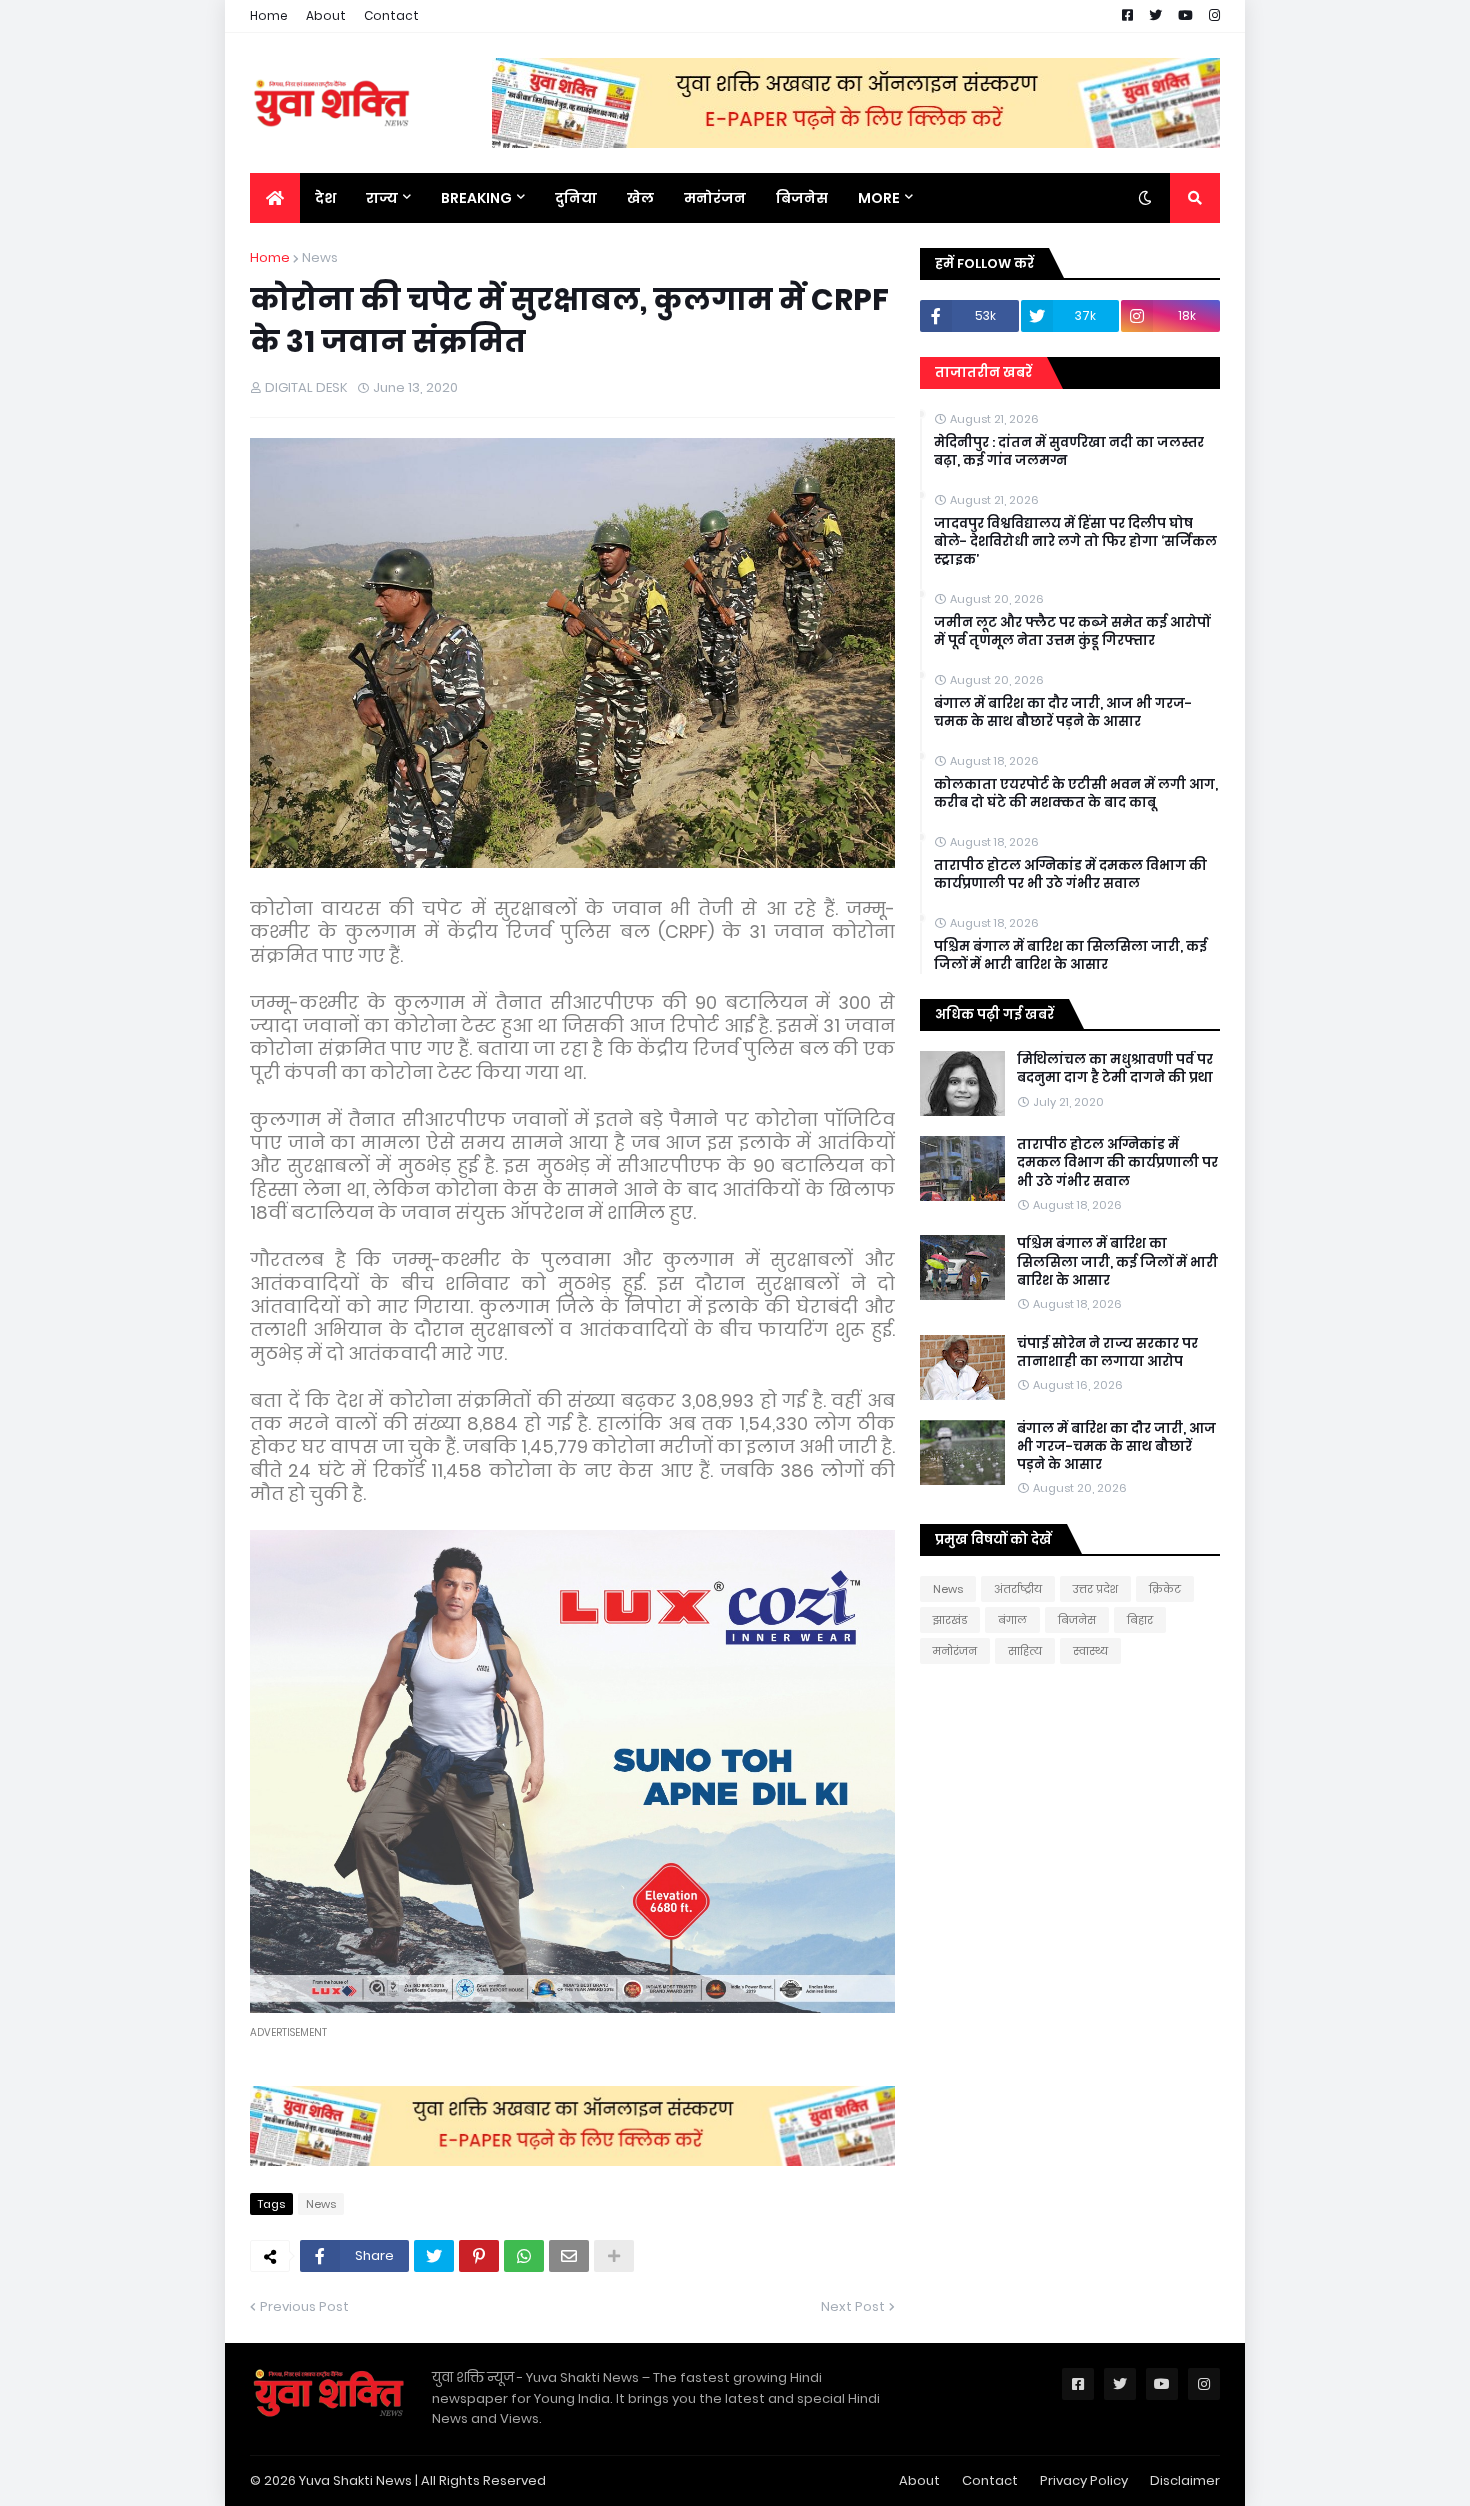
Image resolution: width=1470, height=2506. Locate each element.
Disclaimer (1185, 2480)
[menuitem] (275, 198)
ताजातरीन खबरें (983, 372)
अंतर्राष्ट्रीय (1018, 1589)
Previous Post (304, 2306)
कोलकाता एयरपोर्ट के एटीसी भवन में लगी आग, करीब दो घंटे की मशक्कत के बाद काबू (1076, 794)
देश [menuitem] (325, 198)
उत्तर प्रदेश (1095, 1589)
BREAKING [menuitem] (476, 198)
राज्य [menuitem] (382, 198)
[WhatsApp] (524, 2256)
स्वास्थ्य (1090, 1651)
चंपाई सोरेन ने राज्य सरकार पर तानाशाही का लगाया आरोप (1107, 1353)
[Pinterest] (479, 2256)
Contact (391, 15)
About (326, 15)
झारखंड (950, 1620)
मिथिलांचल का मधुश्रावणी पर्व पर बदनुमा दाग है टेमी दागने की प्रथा (1115, 1069)
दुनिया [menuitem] (576, 198)
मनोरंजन (955, 1651)
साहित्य (1025, 1651)
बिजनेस (1077, 1620)
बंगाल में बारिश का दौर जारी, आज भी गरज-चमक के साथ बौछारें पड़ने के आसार (1063, 713)
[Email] (569, 2256)
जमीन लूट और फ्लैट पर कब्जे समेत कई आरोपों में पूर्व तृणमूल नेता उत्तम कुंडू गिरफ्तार (1072, 632)
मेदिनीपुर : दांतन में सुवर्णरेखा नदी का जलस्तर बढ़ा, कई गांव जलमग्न (1069, 452)
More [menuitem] (879, 198)
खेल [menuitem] (640, 198)
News (320, 257)
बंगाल (1012, 1620)
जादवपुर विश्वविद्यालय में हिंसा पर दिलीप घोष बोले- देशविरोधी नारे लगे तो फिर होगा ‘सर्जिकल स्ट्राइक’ (1075, 542)
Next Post (853, 2306)
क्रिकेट (1165, 1589)
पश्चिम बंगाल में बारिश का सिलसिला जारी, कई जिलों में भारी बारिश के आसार (1070, 956)
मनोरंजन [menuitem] (715, 198)
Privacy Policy (1084, 2480)
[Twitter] (434, 2256)
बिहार (1140, 1620)
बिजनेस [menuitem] (802, 198)
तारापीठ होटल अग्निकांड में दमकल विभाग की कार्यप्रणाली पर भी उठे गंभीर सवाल (1070, 875)
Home (269, 15)
